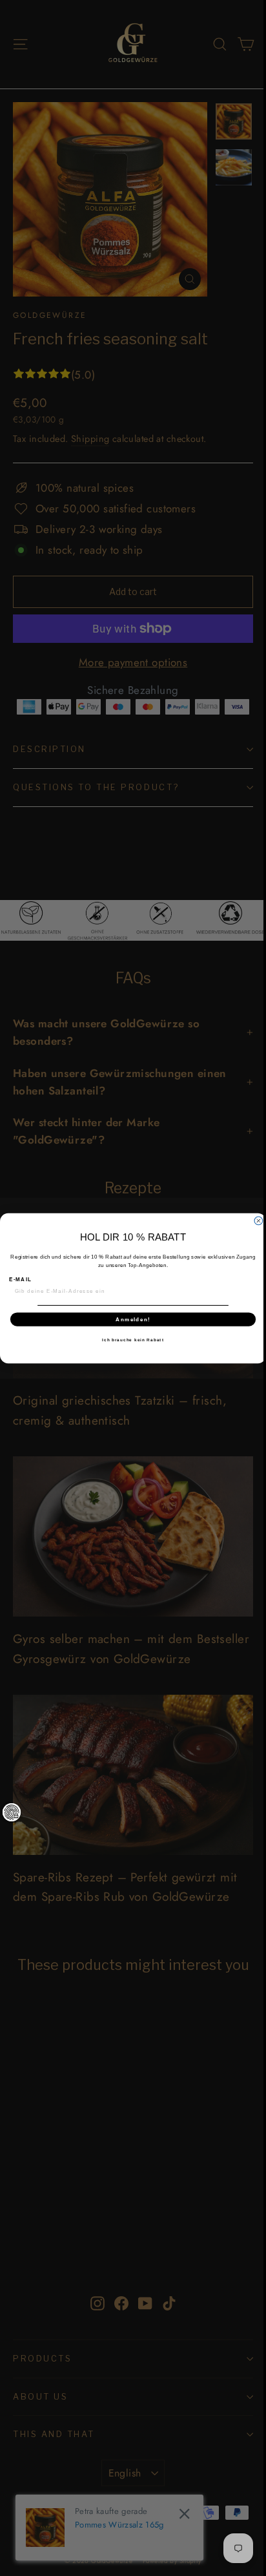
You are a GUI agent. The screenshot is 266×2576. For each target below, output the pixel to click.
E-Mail (20, 1279)
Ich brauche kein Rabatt (133, 1339)
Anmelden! (133, 1319)
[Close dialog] (259, 1221)
